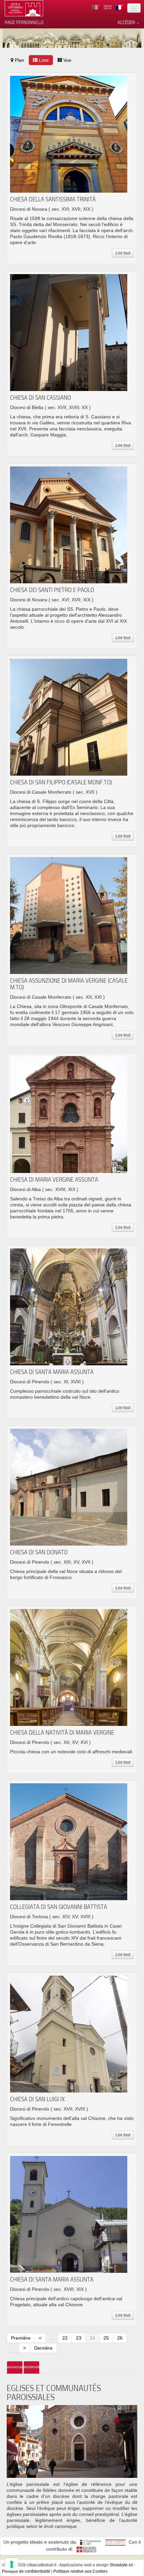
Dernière (43, 2348)
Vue (67, 60)
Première (21, 2338)
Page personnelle (24, 22)
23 (79, 2338)
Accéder (127, 22)
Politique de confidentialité (26, 2571)
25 (106, 2338)
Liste (43, 60)
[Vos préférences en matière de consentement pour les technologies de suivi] (12, 2564)
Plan (19, 60)
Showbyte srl (121, 2565)
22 (65, 2338)
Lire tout (123, 253)
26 (120, 2338)
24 (92, 2338)
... (52, 2338)
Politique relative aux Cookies (80, 2571)
